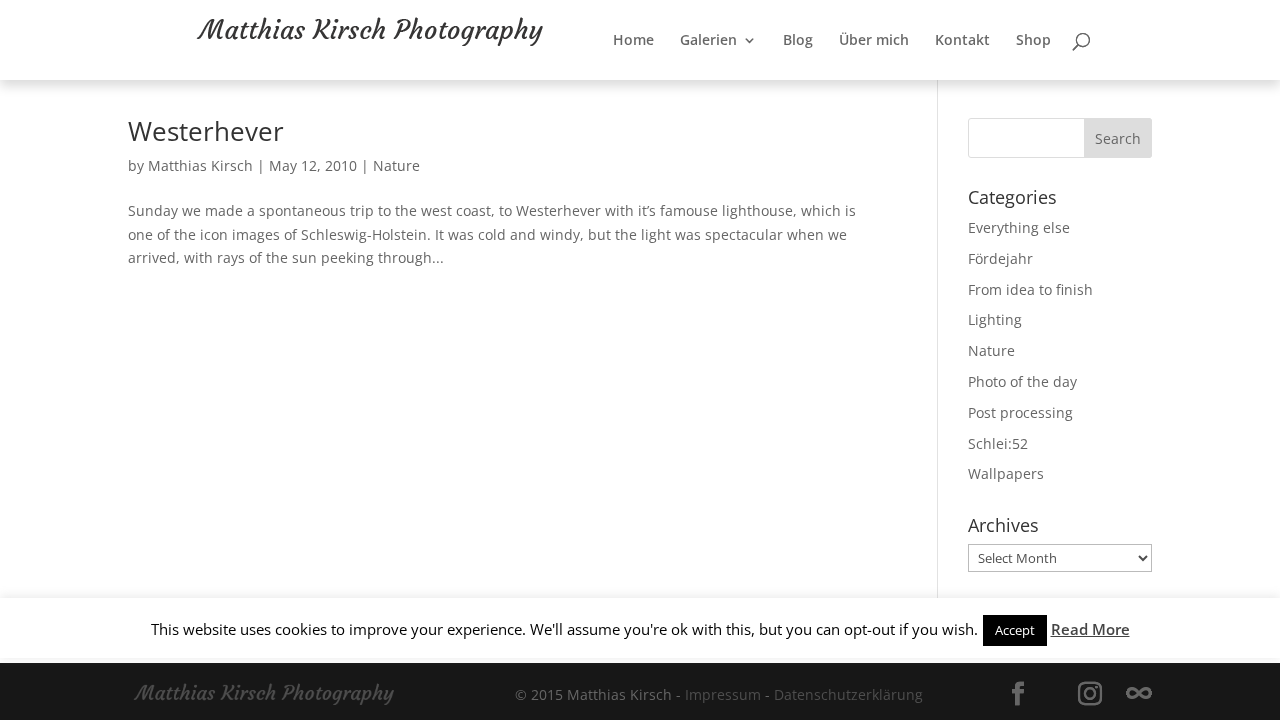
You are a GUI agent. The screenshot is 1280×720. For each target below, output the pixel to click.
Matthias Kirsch (200, 165)
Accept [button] (1015, 630)
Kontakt (988, 87)
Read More (1090, 629)
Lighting (995, 319)
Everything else (1019, 227)
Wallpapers (1006, 473)
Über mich (900, 87)
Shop (1059, 87)
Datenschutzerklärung (848, 694)
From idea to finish (1030, 289)
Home (659, 87)
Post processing (1020, 412)
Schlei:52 (998, 443)
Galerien (734, 87)
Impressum (723, 694)
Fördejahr (1000, 258)
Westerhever (206, 131)
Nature (396, 165)
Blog (824, 87)
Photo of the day (1022, 381)
